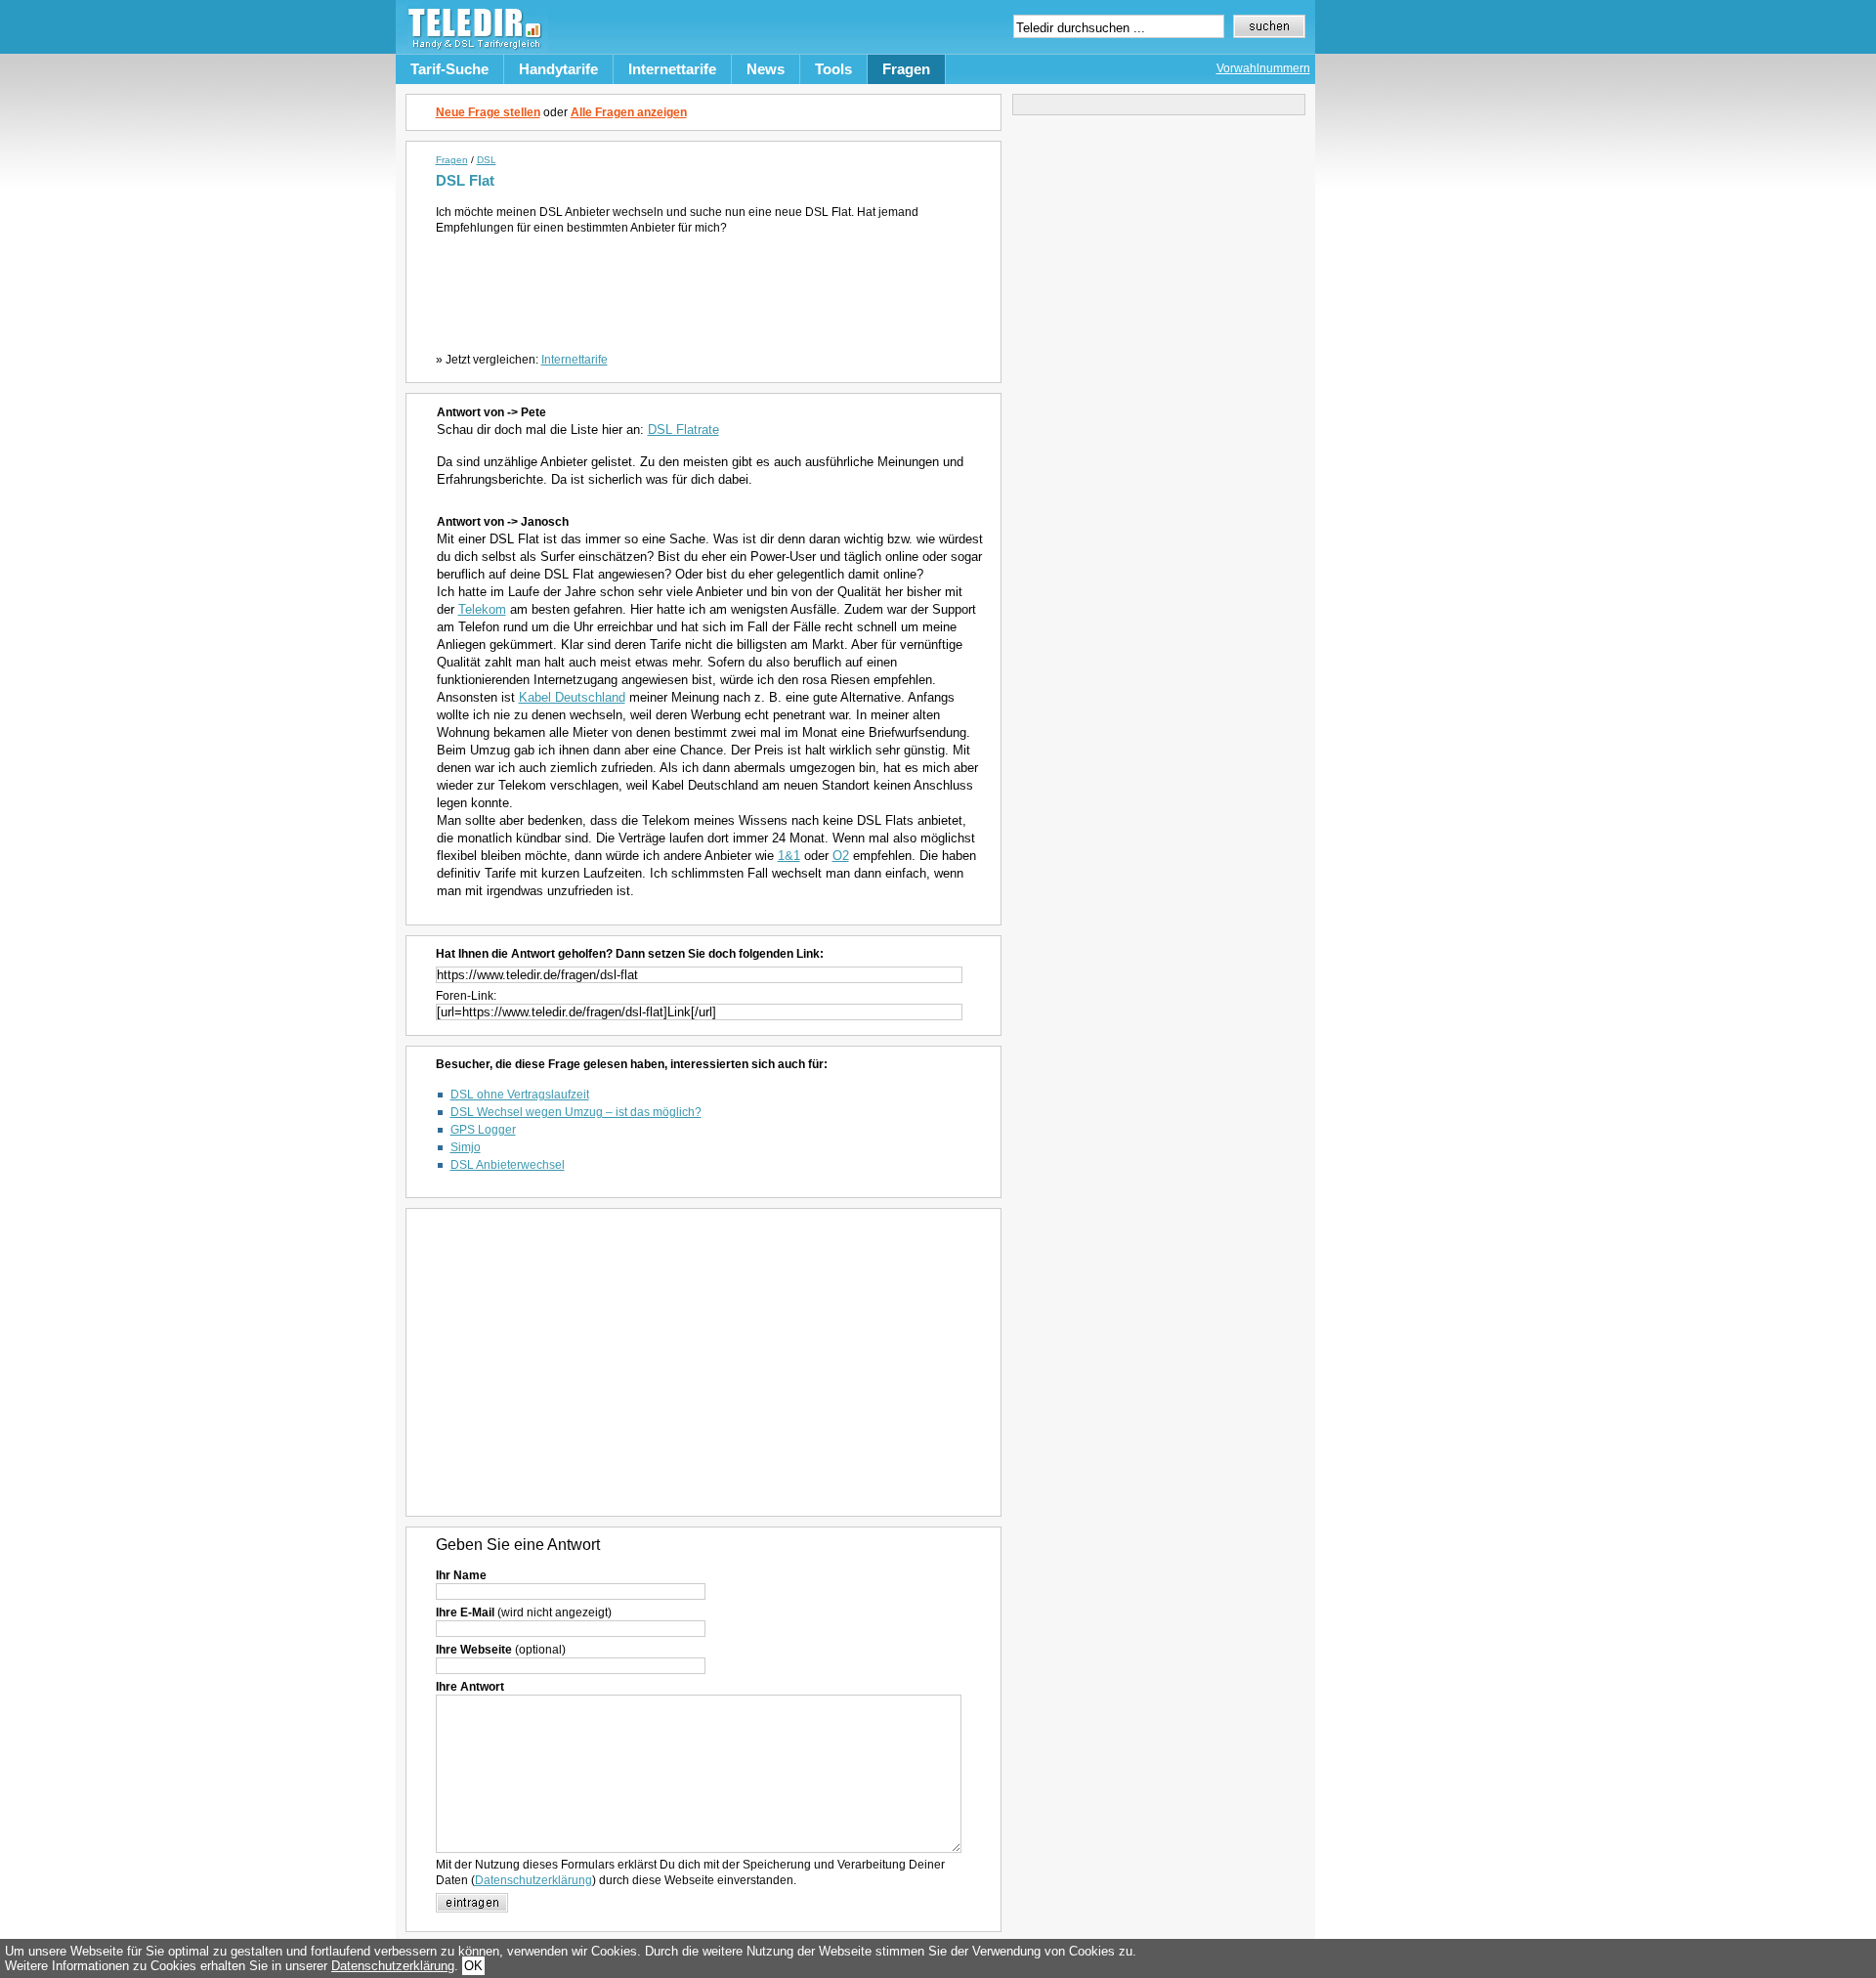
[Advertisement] (707, 289)
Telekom (482, 609)
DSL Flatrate (683, 430)
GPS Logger (483, 1130)
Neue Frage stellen (488, 112)
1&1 (789, 856)
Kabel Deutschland (572, 697)
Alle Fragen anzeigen (629, 112)
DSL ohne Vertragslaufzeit (520, 1095)
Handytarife (558, 69)
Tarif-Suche (449, 69)
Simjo (466, 1147)
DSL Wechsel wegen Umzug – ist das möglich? (576, 1112)
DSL (487, 160)
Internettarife (672, 69)
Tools (833, 69)
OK (473, 1966)
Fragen (906, 69)
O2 (841, 856)
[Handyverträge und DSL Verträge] (472, 49)
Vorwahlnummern (1263, 68)
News (766, 69)
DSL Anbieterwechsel (508, 1165)
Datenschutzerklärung (533, 1880)
